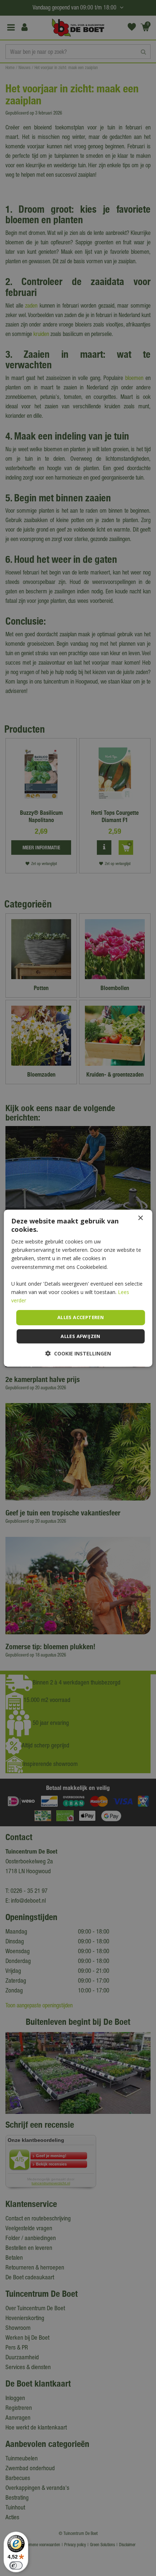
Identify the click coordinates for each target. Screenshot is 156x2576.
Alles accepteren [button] (81, 1317)
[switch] (16, 2565)
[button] (78, 1353)
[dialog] (78, 1288)
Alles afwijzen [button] (81, 1336)
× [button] (140, 1218)
